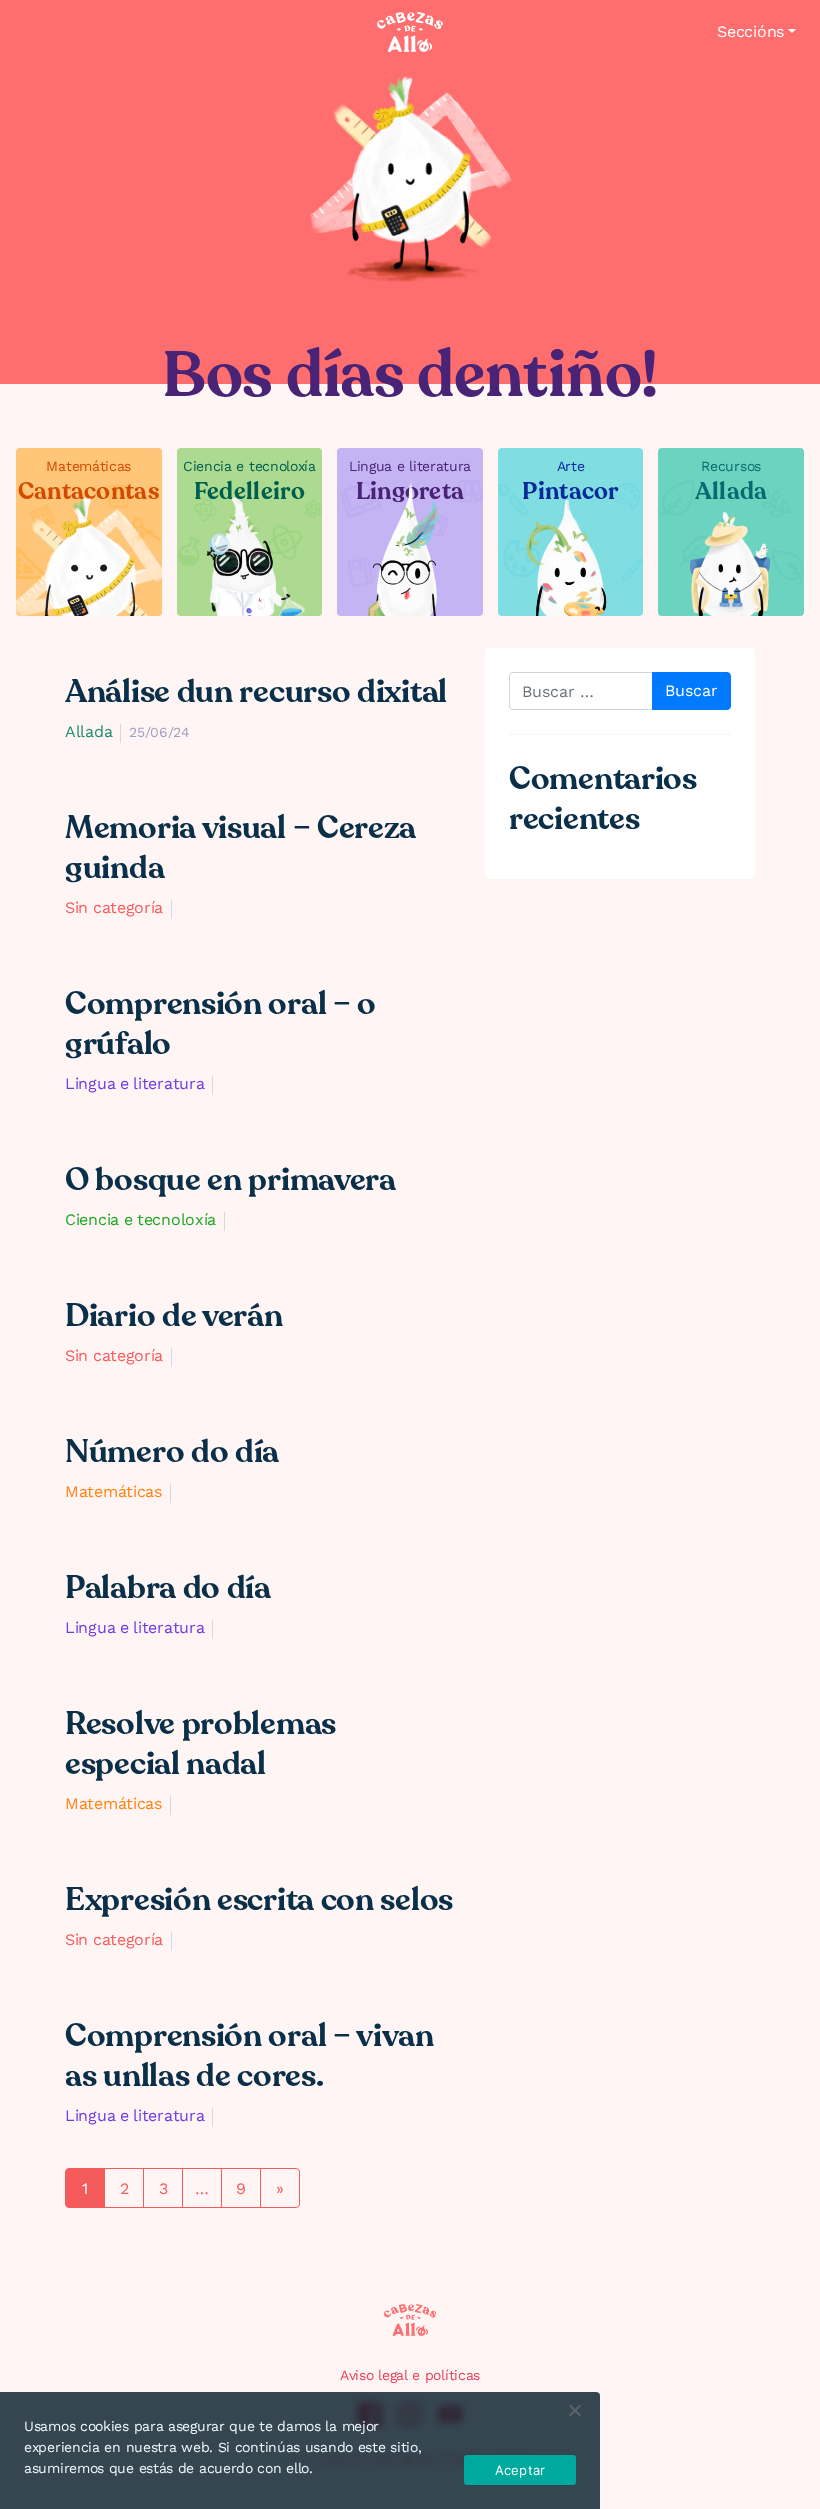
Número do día (172, 1452)
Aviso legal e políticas (410, 2375)
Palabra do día (168, 1588)
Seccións (750, 31)
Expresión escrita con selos (259, 1900)
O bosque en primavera (230, 1180)
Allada (88, 731)
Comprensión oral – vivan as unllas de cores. (249, 2056)
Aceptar (520, 2470)
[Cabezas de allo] (410, 32)
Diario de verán (174, 1316)
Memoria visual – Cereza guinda (240, 848)
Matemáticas (113, 1491)
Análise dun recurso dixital (256, 692)
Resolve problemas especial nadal (200, 1744)
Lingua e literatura (134, 1083)
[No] (574, 2410)
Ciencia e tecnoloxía (140, 1219)
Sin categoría (114, 907)
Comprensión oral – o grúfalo (220, 1024)
